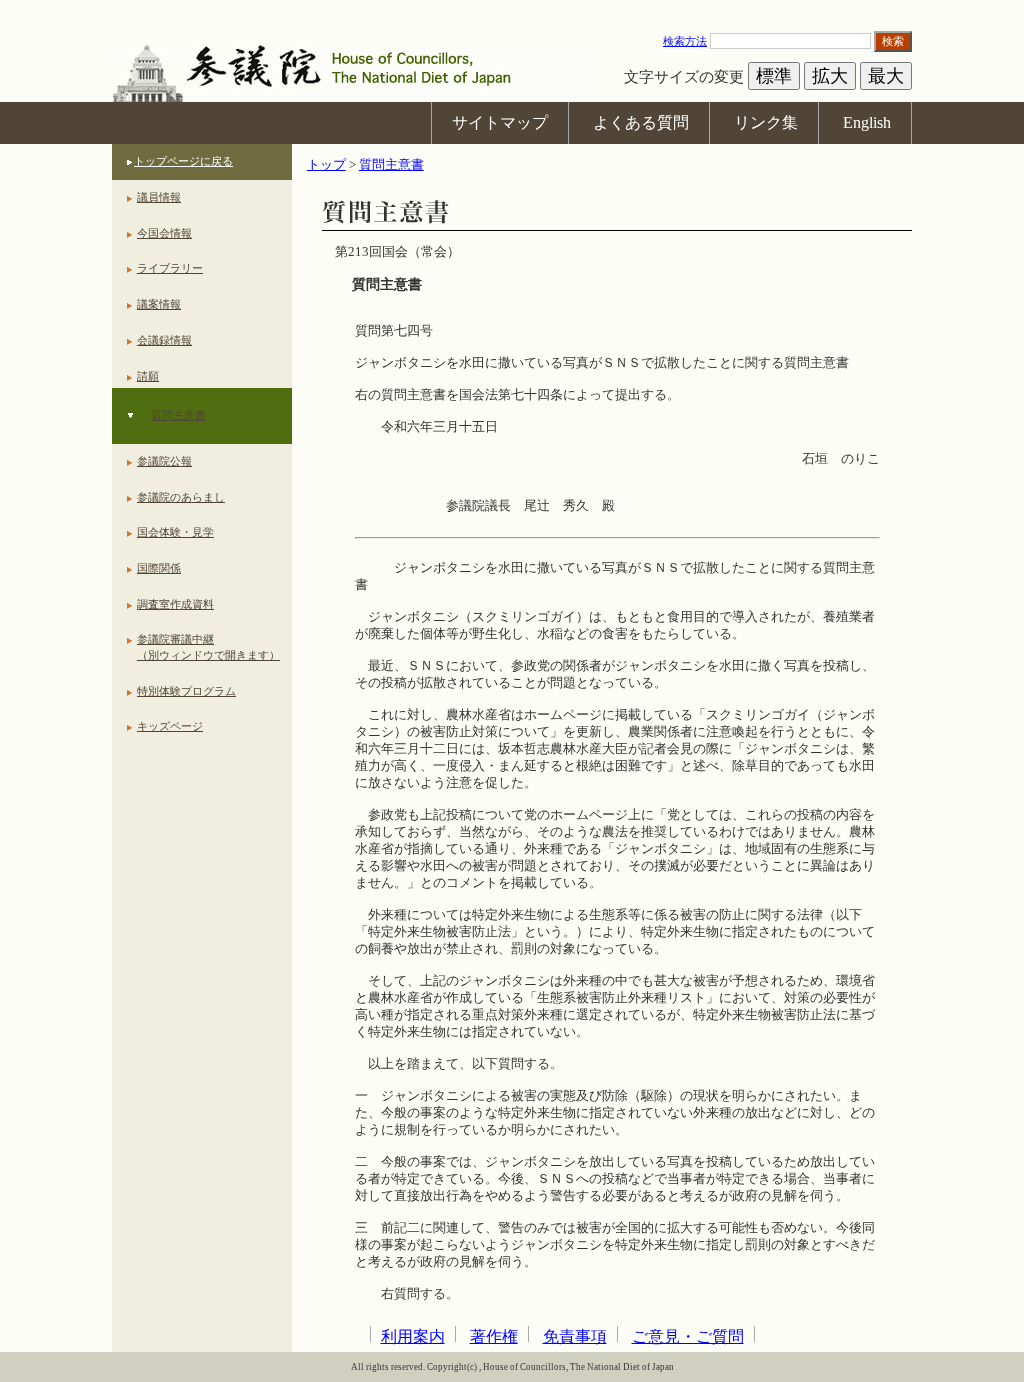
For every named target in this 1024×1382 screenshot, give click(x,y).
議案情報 (159, 304)
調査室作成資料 (175, 604)
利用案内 (413, 1336)
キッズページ (170, 726)
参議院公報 (164, 461)
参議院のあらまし (181, 497)
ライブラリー (170, 268)
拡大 (830, 76)
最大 (886, 76)
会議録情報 (164, 340)
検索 (893, 41)
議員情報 (159, 197)
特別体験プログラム (186, 691)
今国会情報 (164, 233)
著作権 (494, 1336)
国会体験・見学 (175, 532)
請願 (148, 376)
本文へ (512, 9)
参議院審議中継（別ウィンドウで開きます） (208, 647)
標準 (774, 76)
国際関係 (159, 568)
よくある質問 (641, 122)
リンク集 (766, 122)
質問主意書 (178, 415)
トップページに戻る (183, 161)
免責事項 (575, 1336)
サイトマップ (500, 122)
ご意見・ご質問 (688, 1336)
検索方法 (685, 41)
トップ (326, 165)
